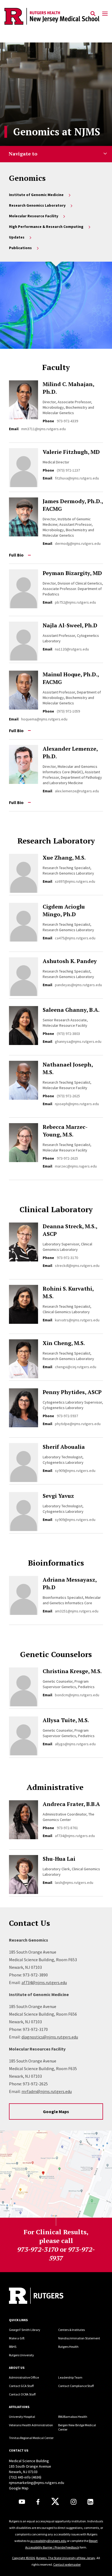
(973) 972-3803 (68, 1034)
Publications (20, 248)
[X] (55, 2502)
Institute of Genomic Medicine (36, 195)
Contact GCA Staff (21, 2386)
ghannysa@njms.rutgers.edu (78, 1041)
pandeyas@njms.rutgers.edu (78, 985)
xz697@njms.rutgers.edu (75, 881)
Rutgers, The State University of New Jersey (66, 2558)
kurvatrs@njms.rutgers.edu (77, 1320)
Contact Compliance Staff (76, 2386)
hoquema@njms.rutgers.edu (44, 719)
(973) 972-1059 (68, 711)
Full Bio (16, 555)
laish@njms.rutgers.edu (74, 1883)
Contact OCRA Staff (22, 2394)
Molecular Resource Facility (34, 216)
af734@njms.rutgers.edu (75, 1836)
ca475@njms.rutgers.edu (75, 938)
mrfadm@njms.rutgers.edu (47, 2091)
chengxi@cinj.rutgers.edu (76, 1367)
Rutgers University (21, 2355)
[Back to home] (46, 2296)
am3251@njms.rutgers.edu (77, 1611)
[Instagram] (74, 2502)
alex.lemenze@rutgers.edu (77, 791)
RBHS (13, 2347)
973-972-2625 (67, 1158)
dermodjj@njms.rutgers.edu (78, 543)
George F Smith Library (25, 2330)
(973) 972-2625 (68, 1096)
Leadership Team (70, 2377)
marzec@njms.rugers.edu (76, 1166)
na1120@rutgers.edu (72, 649)
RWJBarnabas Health (73, 2417)
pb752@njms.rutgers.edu (75, 602)
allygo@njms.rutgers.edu (75, 1744)
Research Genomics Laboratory (37, 205)
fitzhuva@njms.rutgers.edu (77, 478)
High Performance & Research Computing (46, 227)
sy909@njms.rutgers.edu (75, 1471)
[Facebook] (38, 2502)
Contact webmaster (67, 2564)
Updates (17, 237)
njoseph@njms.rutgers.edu (77, 1104)
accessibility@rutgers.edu (48, 2541)
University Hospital (22, 2417)
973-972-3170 (67, 1258)
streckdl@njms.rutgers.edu (77, 1266)
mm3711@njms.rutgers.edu (43, 429)
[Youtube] (22, 2502)
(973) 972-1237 (68, 470)
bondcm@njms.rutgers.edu (77, 1695)
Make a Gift (17, 2338)
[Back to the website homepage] (52, 16)
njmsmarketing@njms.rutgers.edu (37, 2483)
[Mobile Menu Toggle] (105, 14)
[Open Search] (93, 14)
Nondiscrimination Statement (79, 2338)
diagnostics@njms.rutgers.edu (50, 2037)
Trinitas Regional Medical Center (31, 2438)
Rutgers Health (68, 2347)
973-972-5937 (67, 1416)
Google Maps (56, 2111)
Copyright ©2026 (23, 2558)
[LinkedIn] (90, 2502)
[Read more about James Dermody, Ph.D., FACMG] (26, 517)
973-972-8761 (67, 1828)
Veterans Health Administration (31, 2425)
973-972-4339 (67, 421)
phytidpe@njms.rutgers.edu (78, 1424)
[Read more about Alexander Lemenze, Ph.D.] (26, 764)
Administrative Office (24, 2377)
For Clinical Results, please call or (56, 2245)
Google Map (19, 2488)
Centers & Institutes (71, 2330)
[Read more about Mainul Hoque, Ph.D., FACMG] (26, 690)
